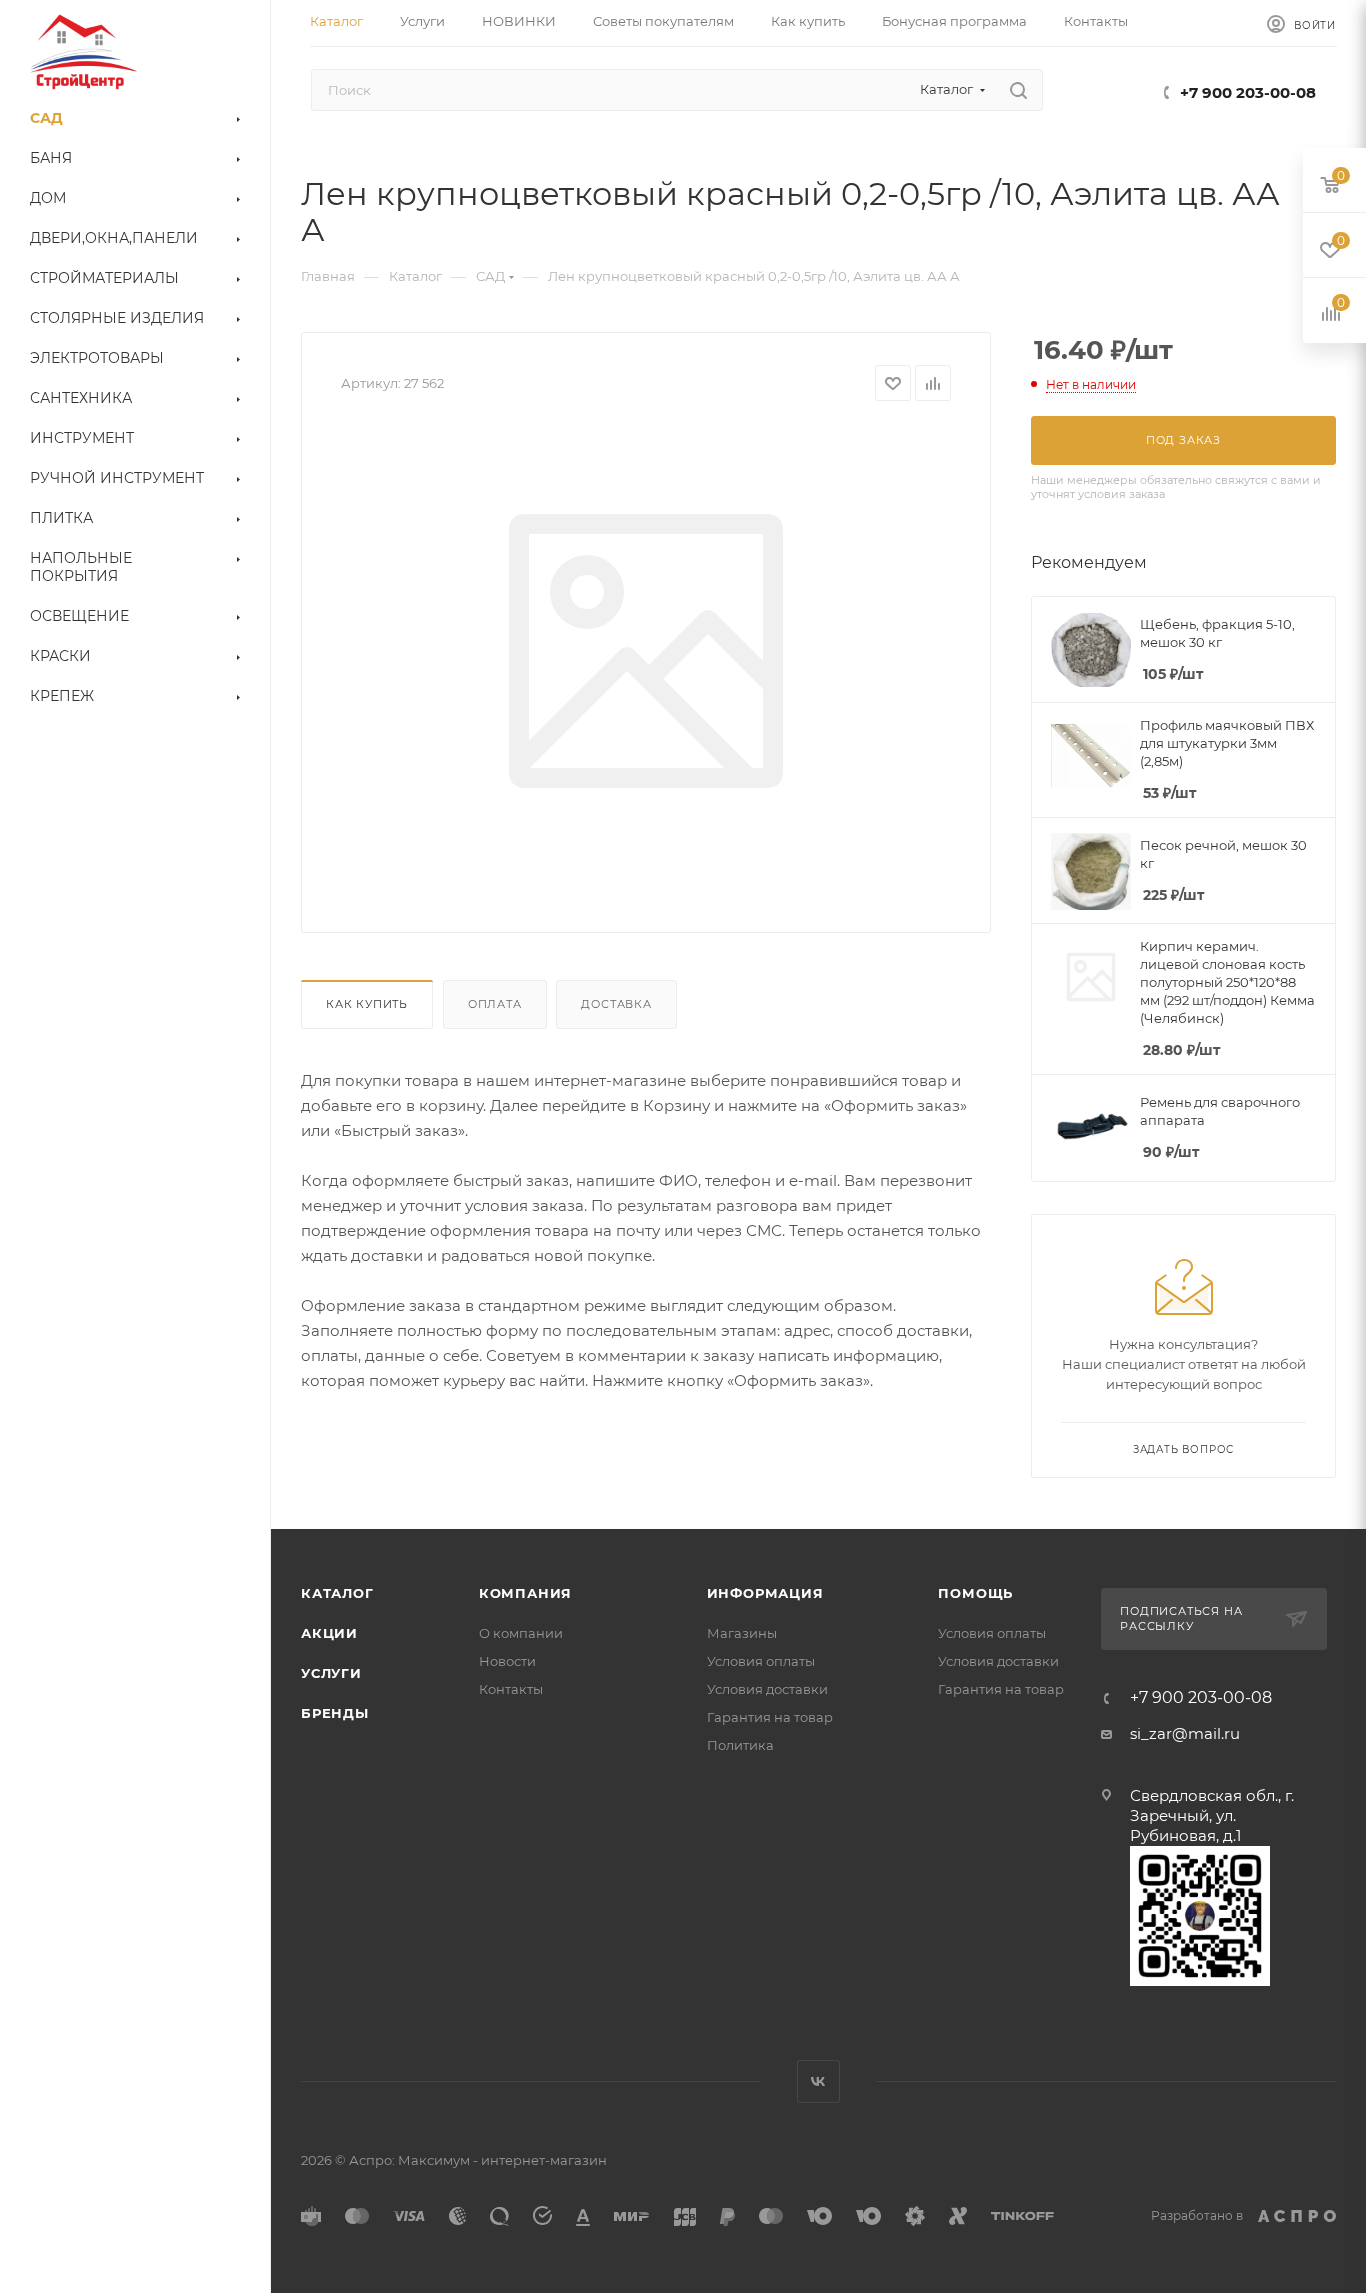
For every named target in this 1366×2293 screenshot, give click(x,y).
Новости (507, 1661)
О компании (521, 1633)
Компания (525, 1593)
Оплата (495, 1004)
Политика (740, 1745)
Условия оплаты (761, 1661)
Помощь (975, 1593)
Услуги (331, 1673)
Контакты (511, 1689)
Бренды (335, 1713)
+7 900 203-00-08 (1248, 92)
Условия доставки (767, 1689)
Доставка (616, 1004)
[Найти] (1018, 90)
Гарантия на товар (770, 1717)
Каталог (337, 1593)
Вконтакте (818, 2081)
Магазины (742, 1633)
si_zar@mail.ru (1185, 1733)
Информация (765, 1593)
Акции (329, 1633)
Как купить (367, 1004)
